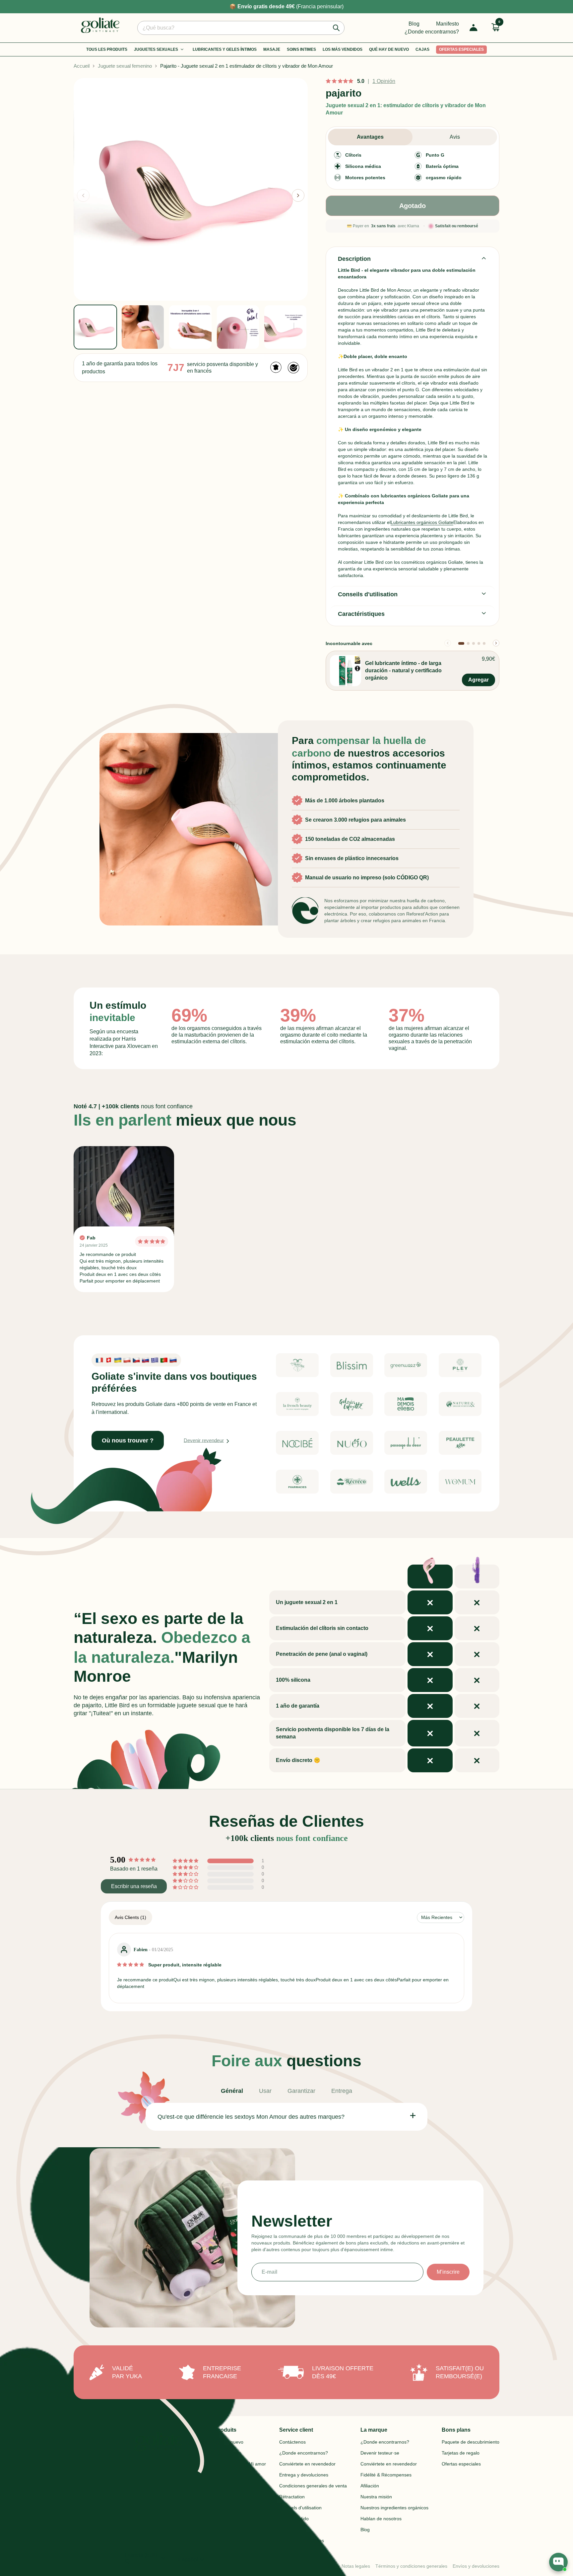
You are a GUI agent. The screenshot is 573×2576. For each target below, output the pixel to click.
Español (192, 2560)
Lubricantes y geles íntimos (225, 49)
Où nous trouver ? (128, 1440)
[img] (130, 1964)
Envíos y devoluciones (476, 2566)
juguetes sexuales (156, 49)
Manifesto (447, 24)
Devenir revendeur (204, 1440)
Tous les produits (107, 49)
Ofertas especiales (461, 49)
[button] (298, 195)
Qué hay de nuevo (389, 49)
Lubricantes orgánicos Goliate (422, 522)
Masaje (272, 49)
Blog (414, 24)
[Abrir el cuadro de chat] (558, 2562)
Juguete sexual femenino (125, 66)
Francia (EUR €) (146, 2558)
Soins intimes (301, 49)
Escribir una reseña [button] (134, 1886)
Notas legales (356, 2566)
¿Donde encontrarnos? (432, 32)
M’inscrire (448, 2272)
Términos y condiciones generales (411, 2566)
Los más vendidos (343, 49)
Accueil (82, 66)
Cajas (422, 49)
